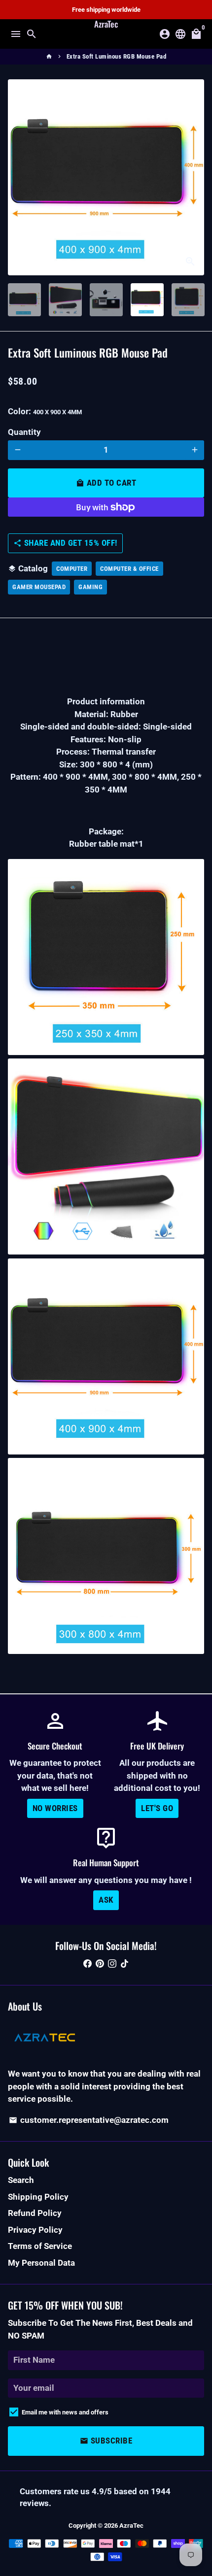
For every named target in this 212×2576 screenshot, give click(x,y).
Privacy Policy (35, 2230)
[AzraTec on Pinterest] (100, 1963)
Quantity (24, 432)
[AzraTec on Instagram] (112, 1963)
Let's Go (157, 1808)
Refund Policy (35, 2213)
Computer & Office (129, 569)
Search (21, 2180)
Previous (18, 177)
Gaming (90, 587)
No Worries (55, 1808)
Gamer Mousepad (39, 587)
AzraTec (131, 2526)
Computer (72, 569)
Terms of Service (40, 2246)
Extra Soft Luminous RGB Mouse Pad (117, 56)
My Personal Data (41, 2263)
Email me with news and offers (65, 2412)
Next (194, 177)
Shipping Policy (38, 2197)
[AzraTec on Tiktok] (124, 1963)
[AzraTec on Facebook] (88, 1963)
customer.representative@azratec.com (89, 2120)
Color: (45, 411)
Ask (106, 1900)
